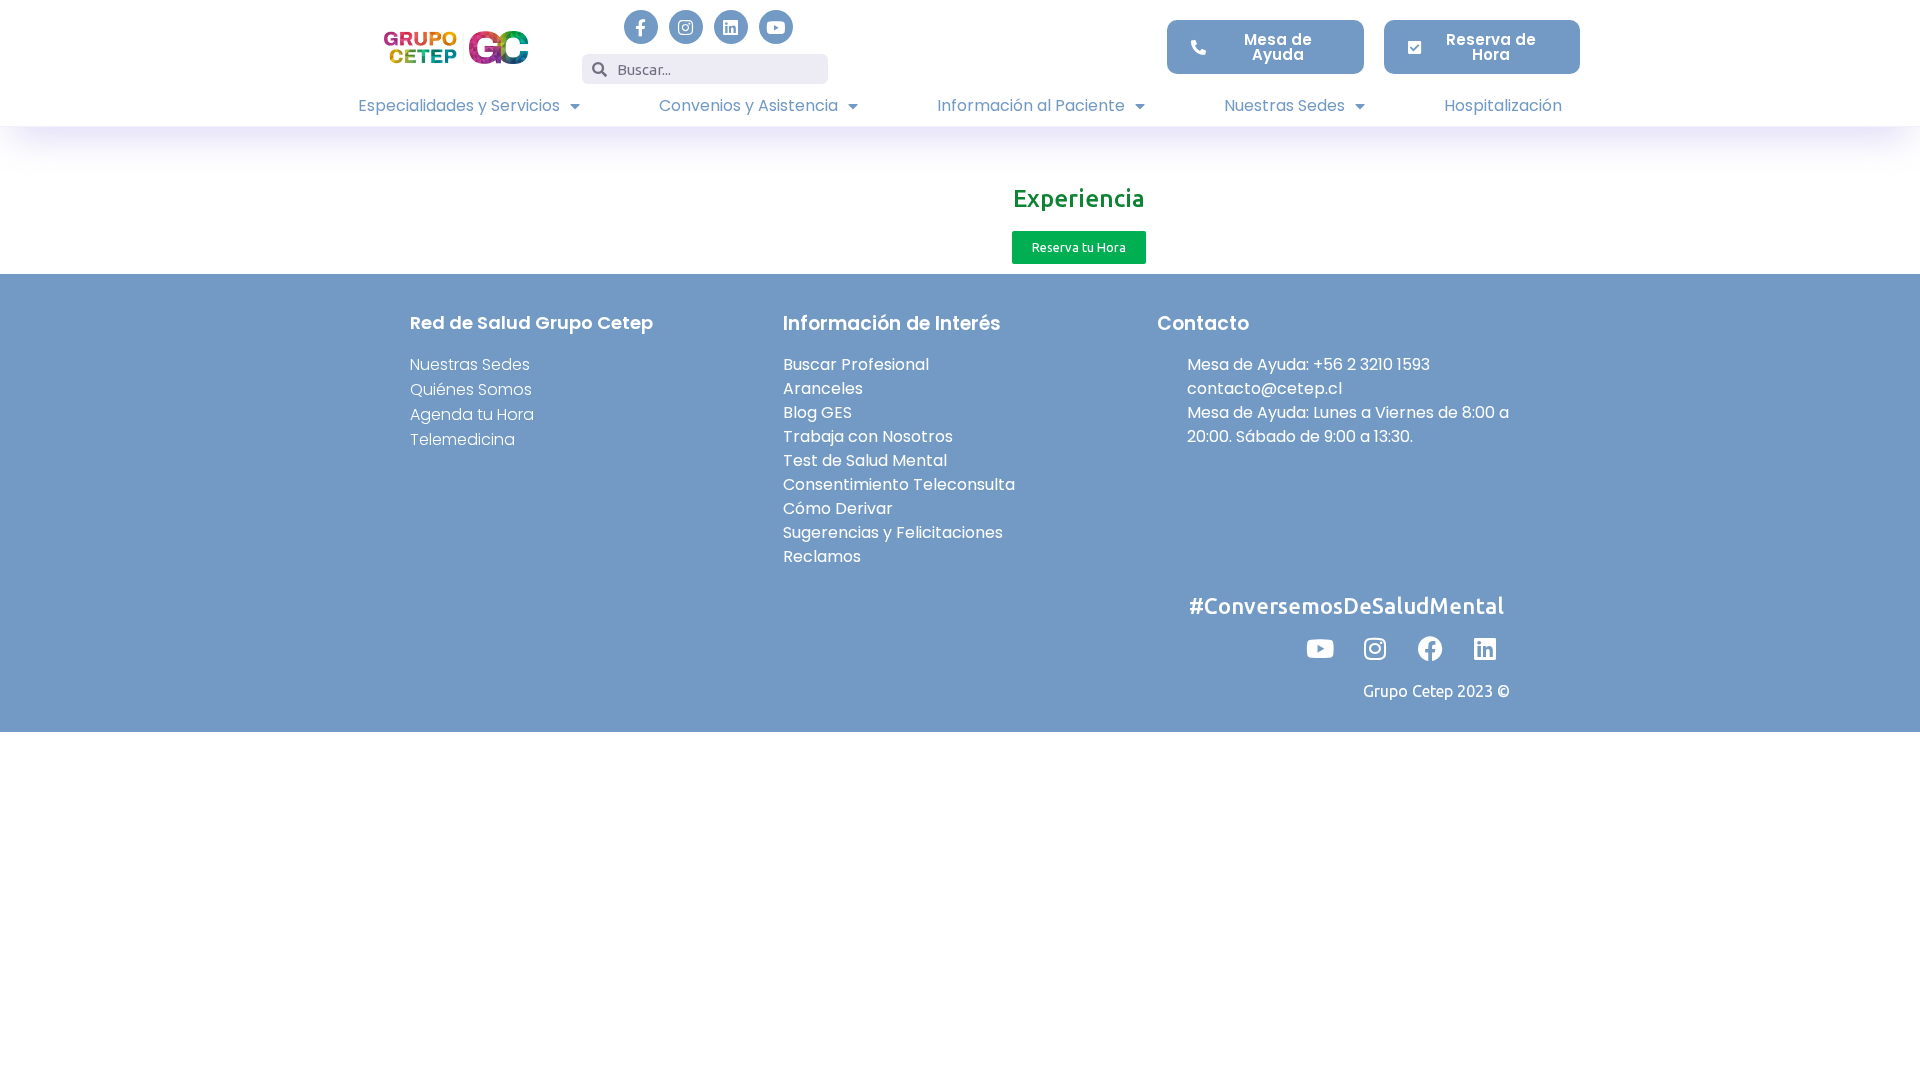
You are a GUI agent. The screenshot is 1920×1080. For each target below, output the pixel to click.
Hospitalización (1503, 105)
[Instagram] (686, 27)
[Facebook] (1430, 648)
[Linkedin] (731, 27)
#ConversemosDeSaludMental (1346, 605)
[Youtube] (776, 27)
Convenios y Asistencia (748, 105)
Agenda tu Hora (472, 414)
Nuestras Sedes (1284, 105)
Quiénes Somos (471, 389)
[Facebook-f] (641, 27)
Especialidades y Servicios (459, 105)
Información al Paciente (1031, 105)
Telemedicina (462, 439)
